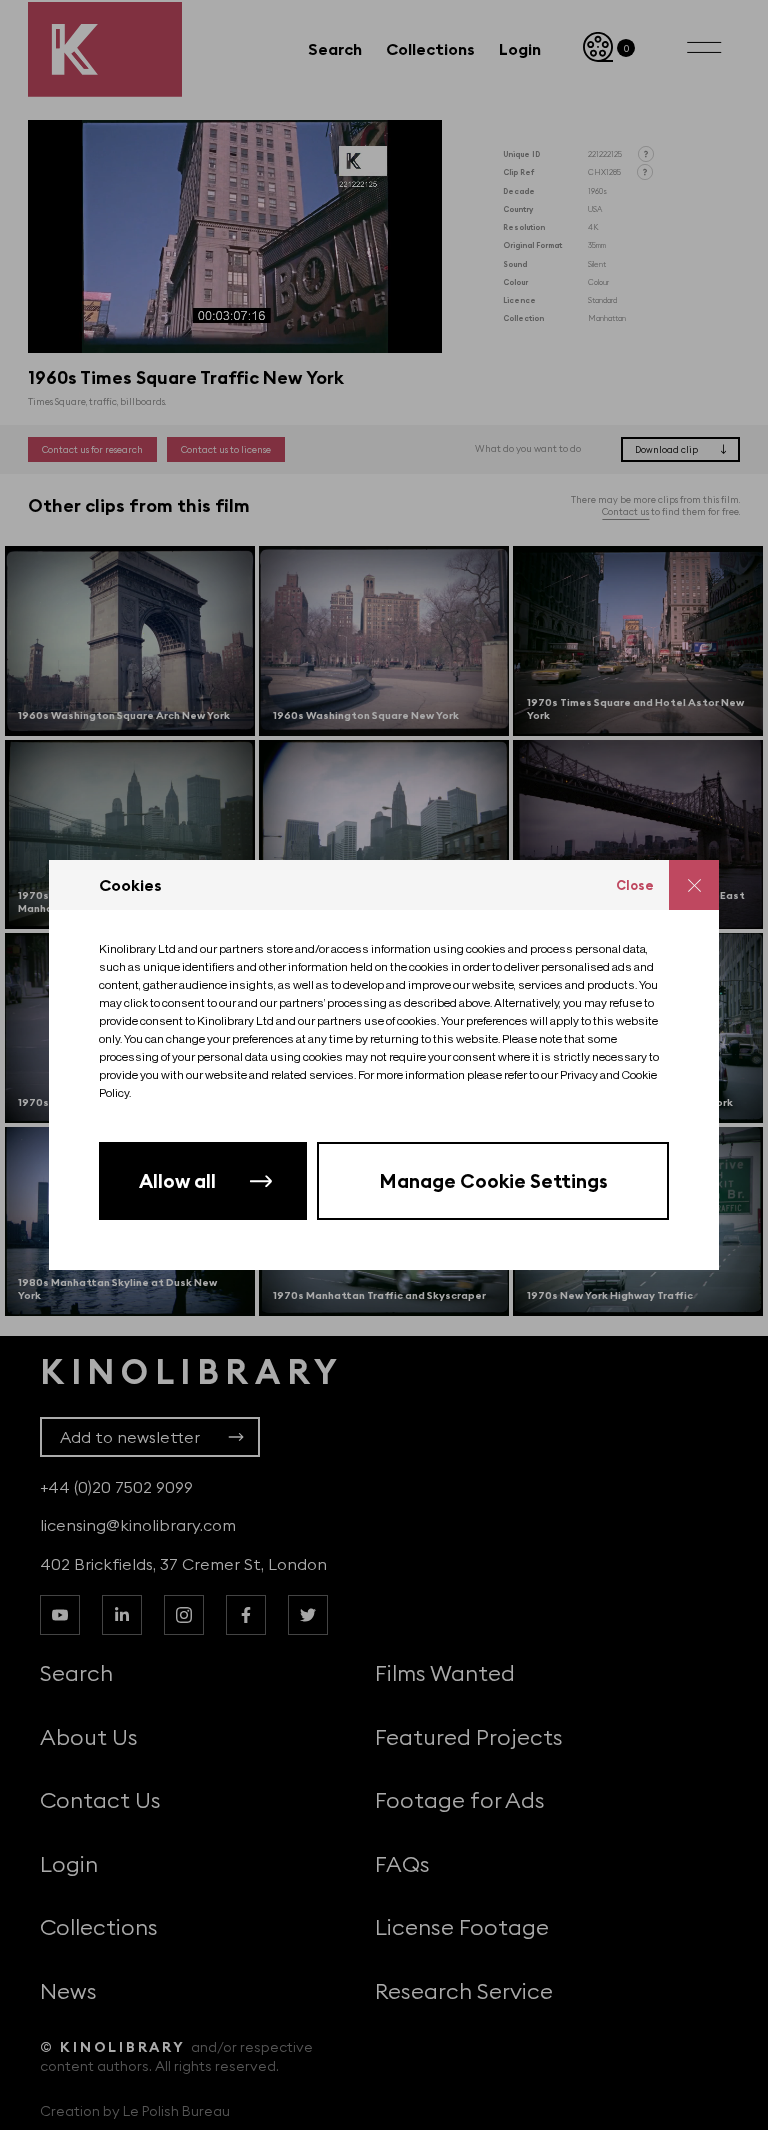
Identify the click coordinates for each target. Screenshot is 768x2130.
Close (635, 885)
